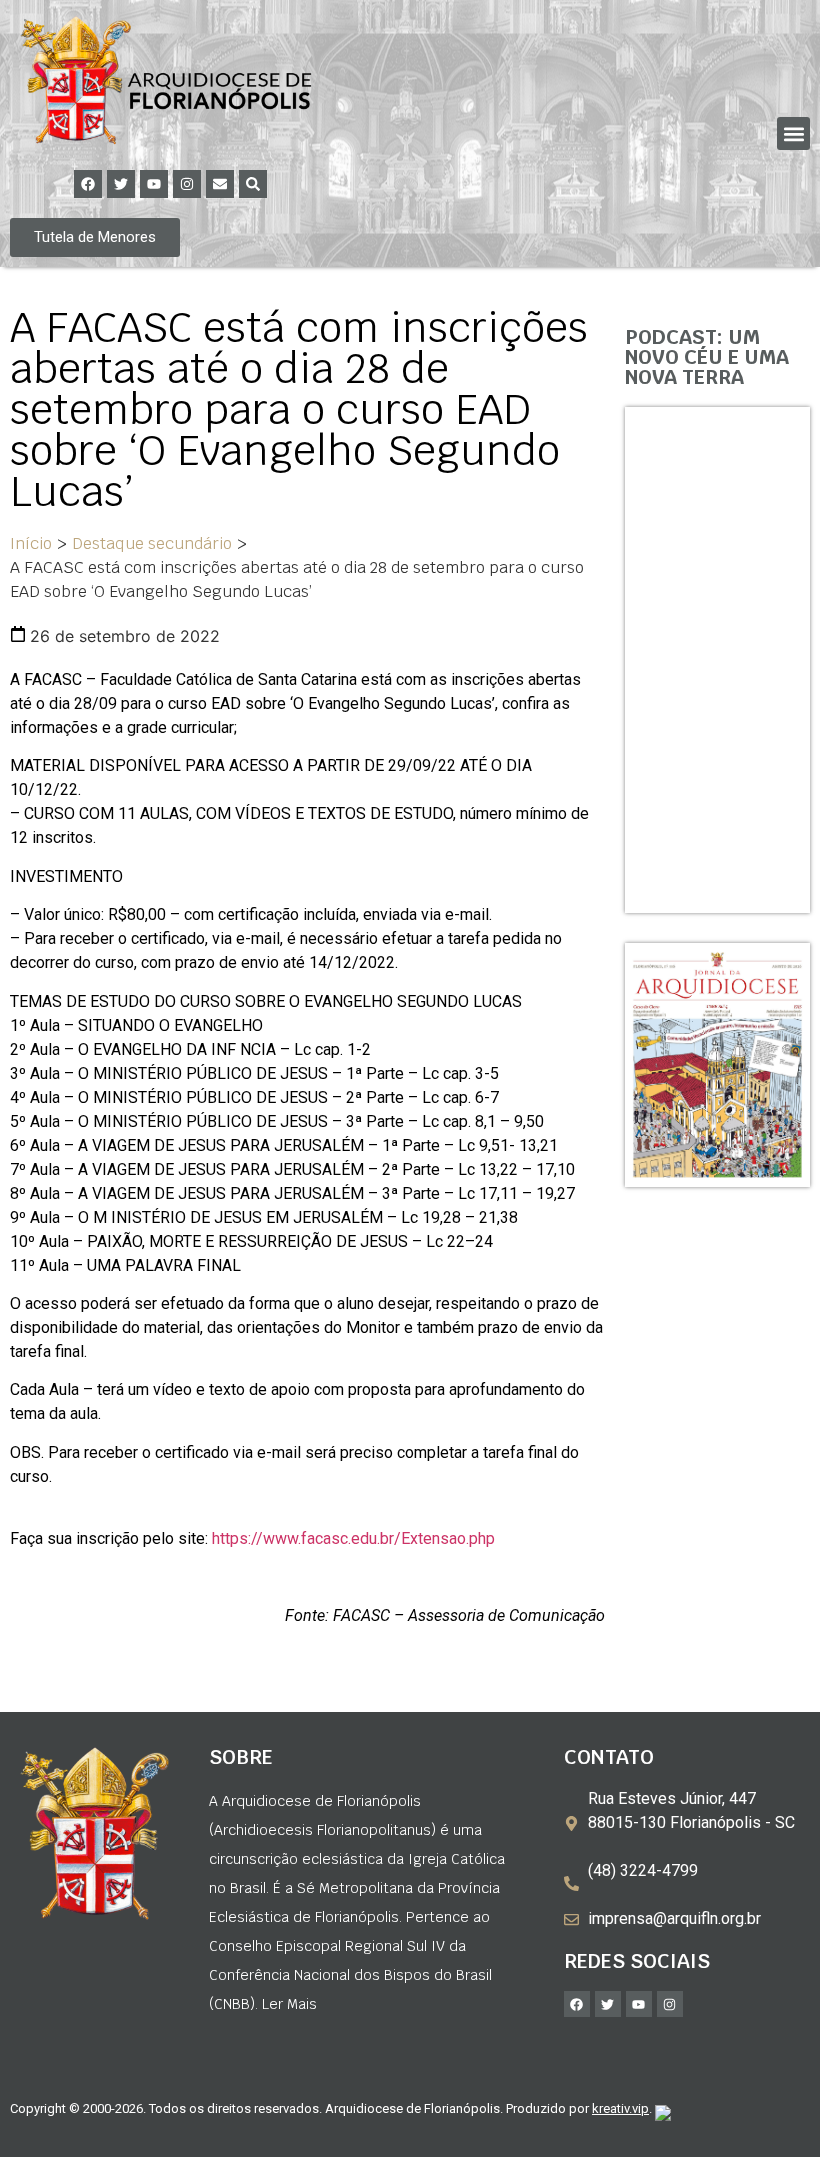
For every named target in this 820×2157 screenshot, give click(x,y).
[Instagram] (187, 184)
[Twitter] (121, 184)
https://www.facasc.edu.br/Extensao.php (353, 1538)
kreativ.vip (620, 2108)
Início (31, 543)
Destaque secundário (152, 543)
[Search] (253, 184)
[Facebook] (88, 184)
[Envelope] (220, 184)
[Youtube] (154, 184)
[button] (793, 133)
